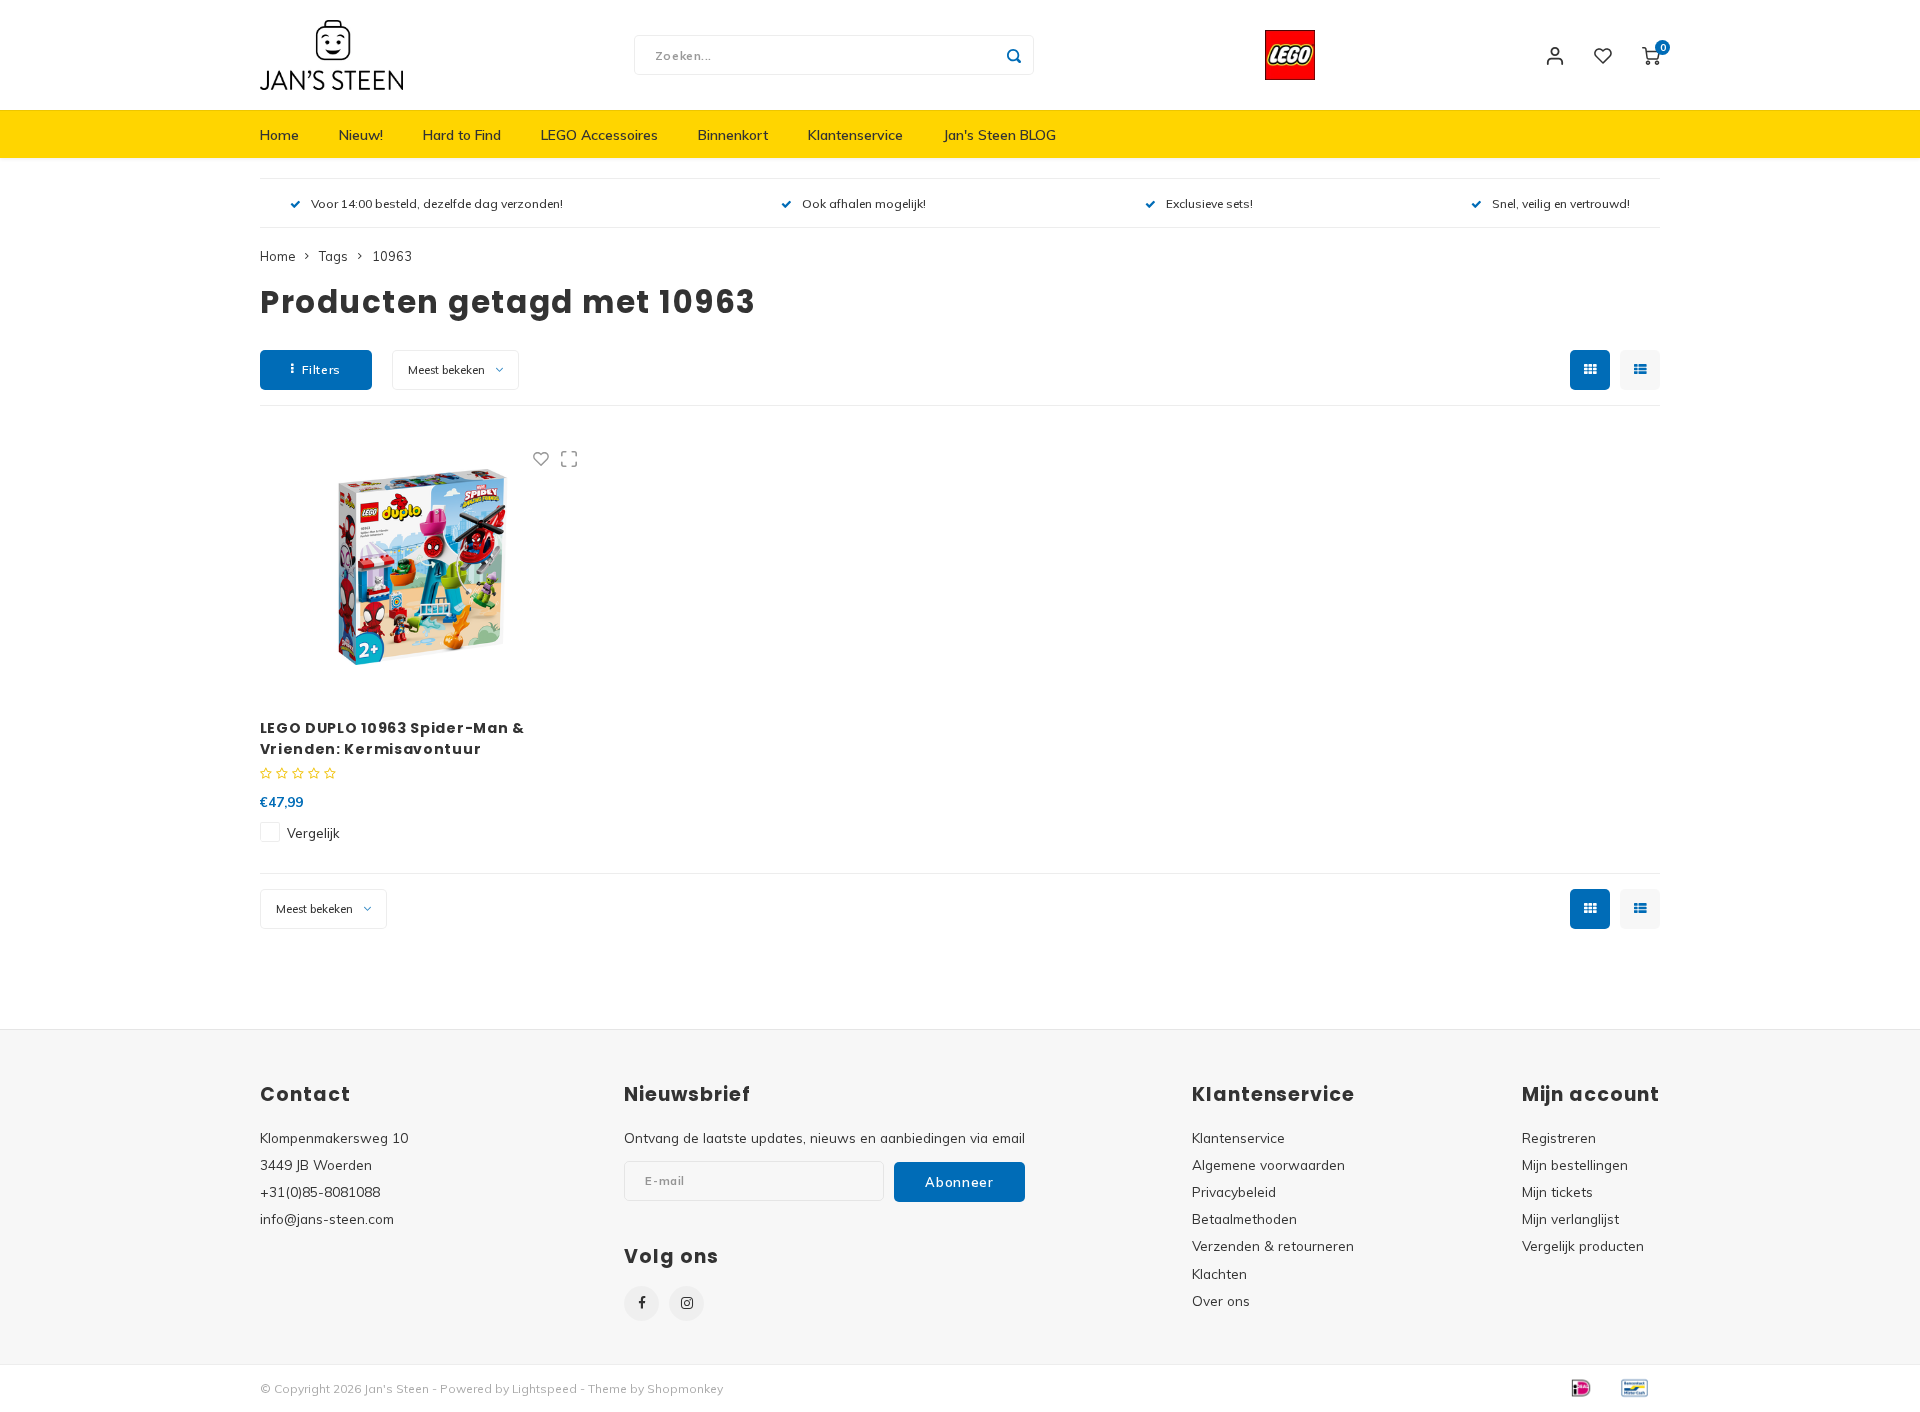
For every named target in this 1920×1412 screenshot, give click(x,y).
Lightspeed (544, 1388)
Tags (333, 256)
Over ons (1221, 1300)
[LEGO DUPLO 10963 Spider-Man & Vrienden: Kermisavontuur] (424, 567)
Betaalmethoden (1244, 1218)
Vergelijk (313, 833)
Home (279, 135)
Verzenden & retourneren (1273, 1245)
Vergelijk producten (1583, 1245)
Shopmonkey (685, 1388)
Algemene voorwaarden (1268, 1164)
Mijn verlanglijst (1570, 1218)
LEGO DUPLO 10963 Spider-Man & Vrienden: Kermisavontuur (392, 738)
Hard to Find (462, 135)
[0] (1651, 55)
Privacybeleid (1234, 1191)
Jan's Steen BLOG (999, 135)
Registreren (1559, 1137)
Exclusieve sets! (1209, 203)
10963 (392, 256)
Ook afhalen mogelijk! (864, 203)
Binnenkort (733, 135)
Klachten (1219, 1273)
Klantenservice (855, 135)
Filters (321, 369)
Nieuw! (361, 135)
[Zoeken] (1014, 55)
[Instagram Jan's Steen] (686, 1303)
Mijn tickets (1557, 1191)
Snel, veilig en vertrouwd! (1561, 203)
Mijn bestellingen (1575, 1164)
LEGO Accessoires (599, 135)
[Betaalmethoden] (1580, 1387)
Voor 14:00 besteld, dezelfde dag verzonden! (437, 203)
